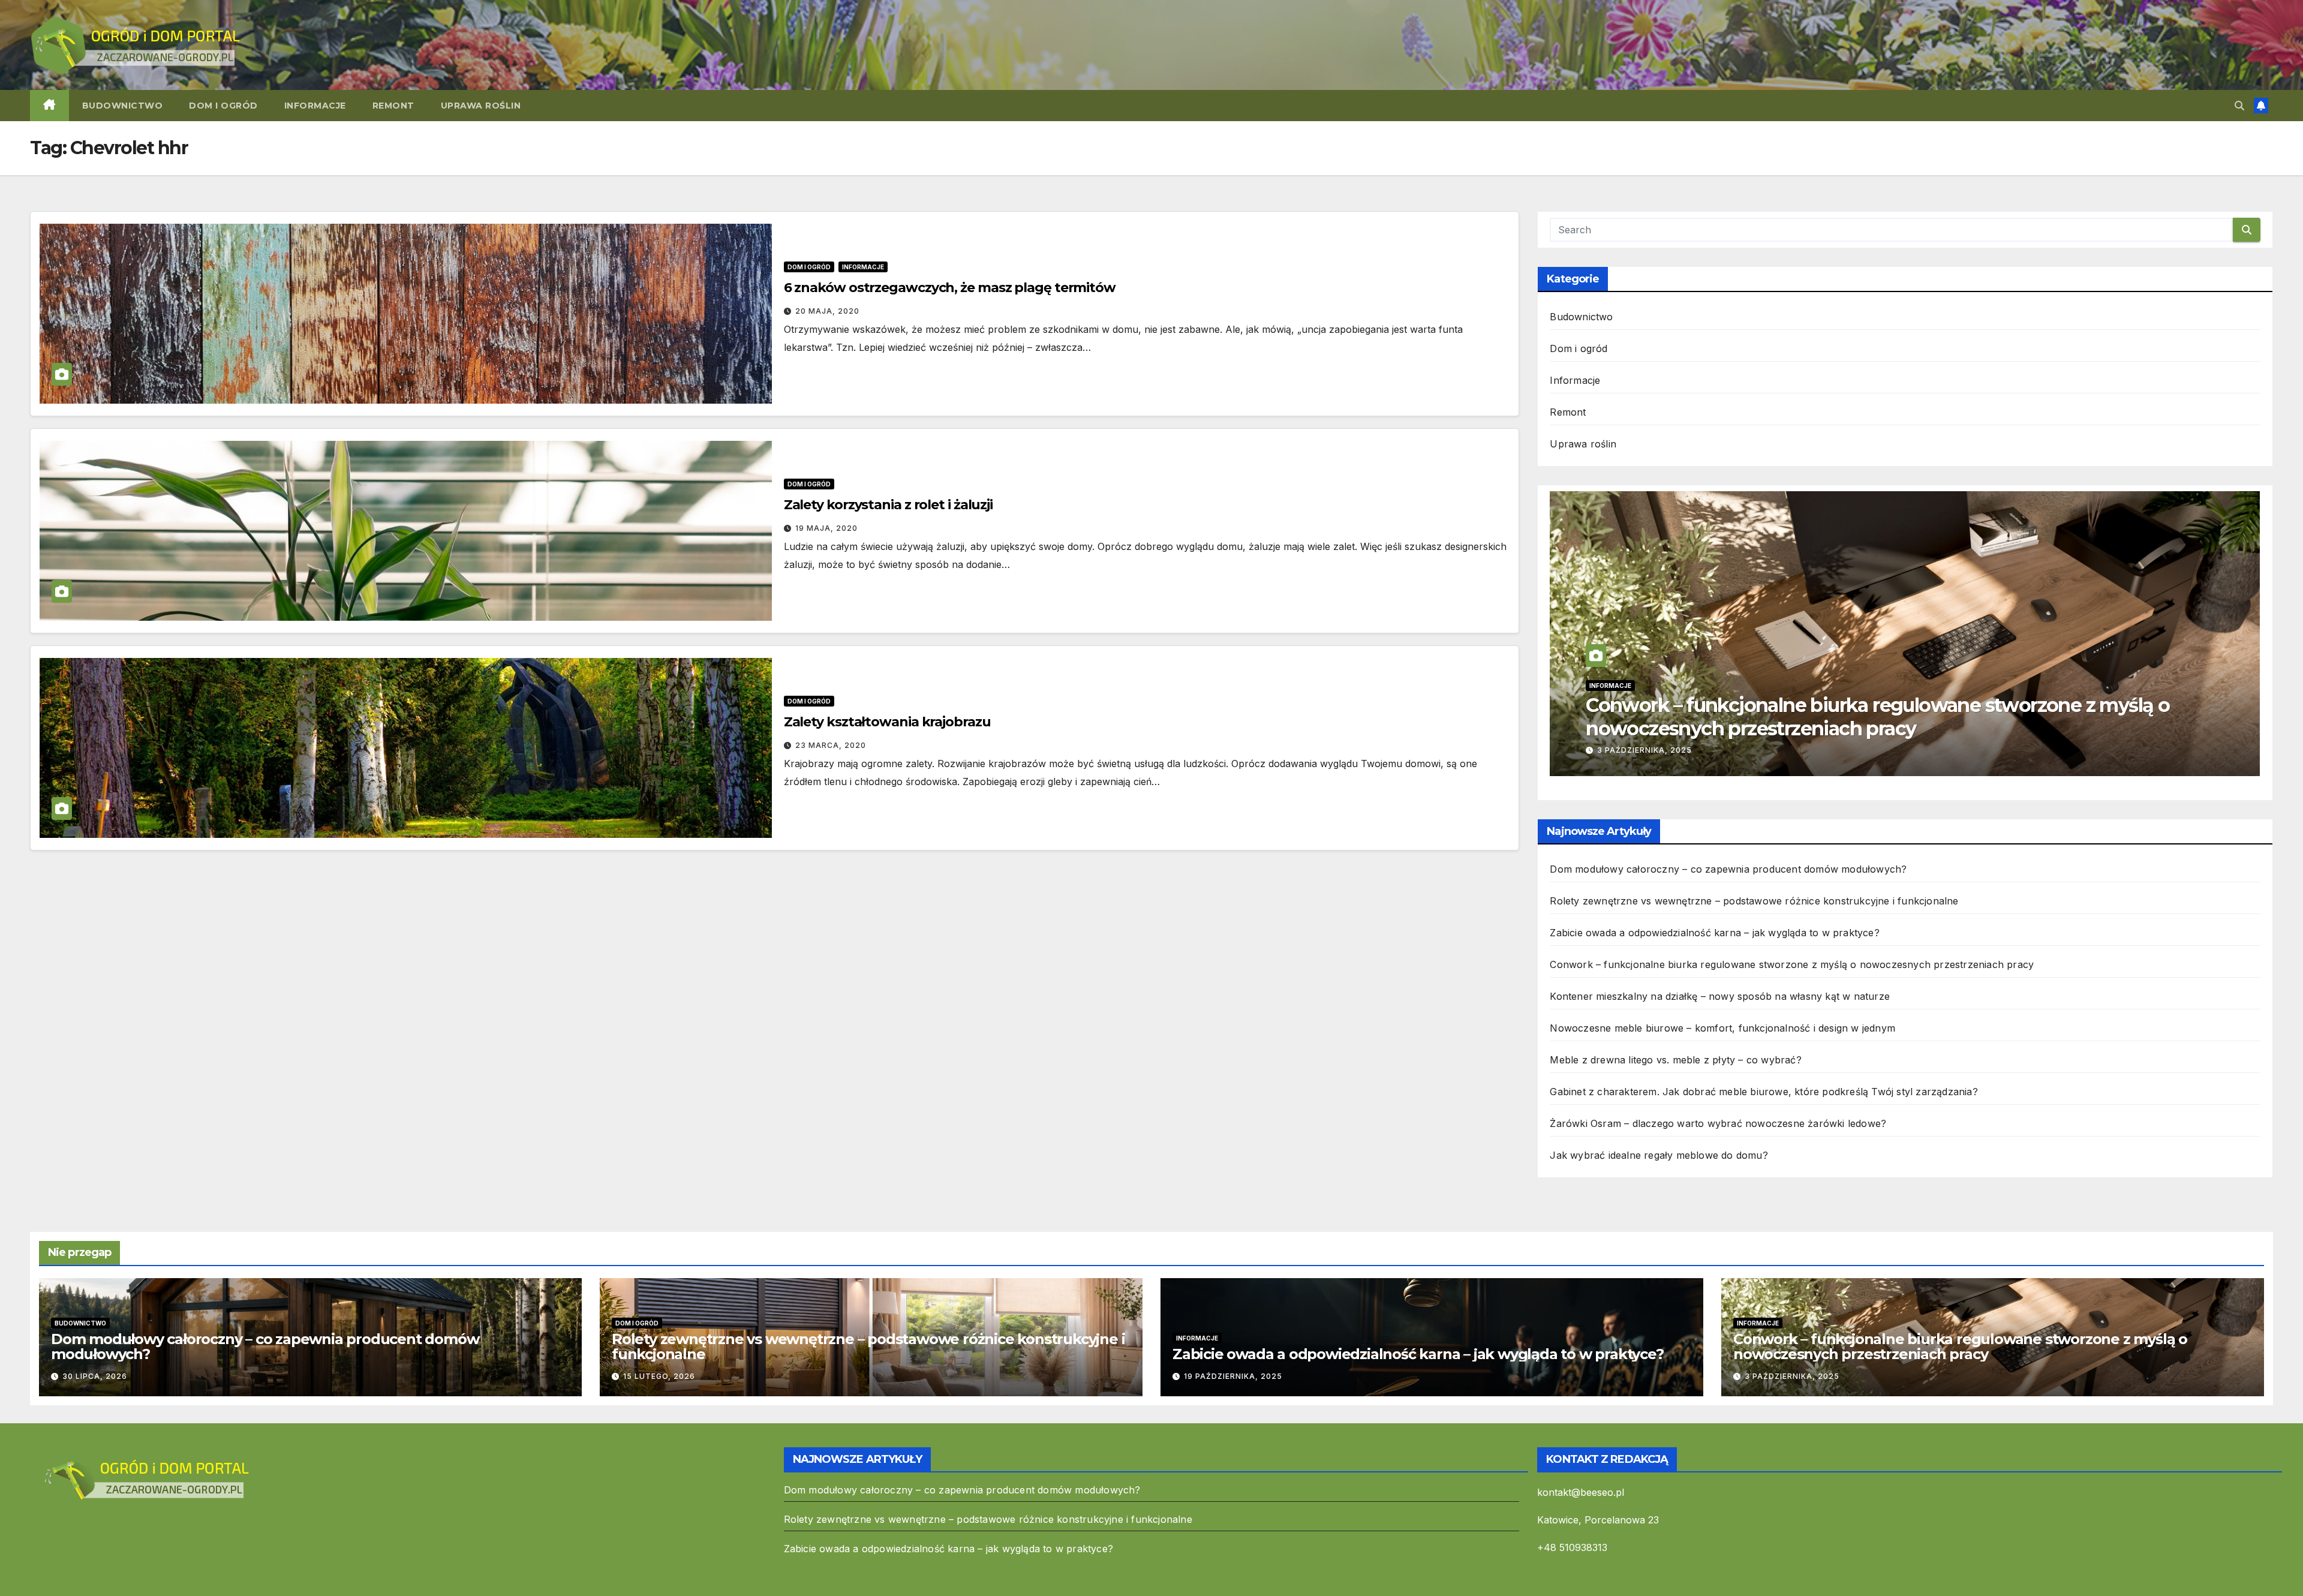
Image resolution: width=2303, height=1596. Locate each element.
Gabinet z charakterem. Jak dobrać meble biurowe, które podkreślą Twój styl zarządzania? (1764, 1092)
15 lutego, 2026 (659, 1376)
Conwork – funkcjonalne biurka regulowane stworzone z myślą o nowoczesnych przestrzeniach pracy (1792, 964)
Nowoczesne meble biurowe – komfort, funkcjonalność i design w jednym (1722, 1028)
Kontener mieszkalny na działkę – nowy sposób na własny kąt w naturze (1875, 716)
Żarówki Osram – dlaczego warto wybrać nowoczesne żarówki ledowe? (1718, 1123)
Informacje (315, 106)
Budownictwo (123, 106)
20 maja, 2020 (827, 311)
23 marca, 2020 (831, 745)
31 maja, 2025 (1628, 750)
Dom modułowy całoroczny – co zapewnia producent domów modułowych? (1728, 869)
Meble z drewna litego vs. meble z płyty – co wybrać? (1675, 1060)
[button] (2239, 106)
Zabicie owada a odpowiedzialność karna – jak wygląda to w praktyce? (1714, 933)
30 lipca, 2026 (95, 1376)
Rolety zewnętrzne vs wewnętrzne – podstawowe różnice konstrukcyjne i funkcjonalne (1754, 901)
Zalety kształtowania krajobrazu (887, 722)
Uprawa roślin (481, 106)
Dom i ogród (223, 106)
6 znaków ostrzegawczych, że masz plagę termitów (950, 288)
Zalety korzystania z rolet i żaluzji (888, 505)
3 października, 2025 (1792, 1376)
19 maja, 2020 (826, 528)
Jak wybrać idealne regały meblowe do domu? (1659, 1155)
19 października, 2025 (1233, 1376)
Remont (393, 106)
